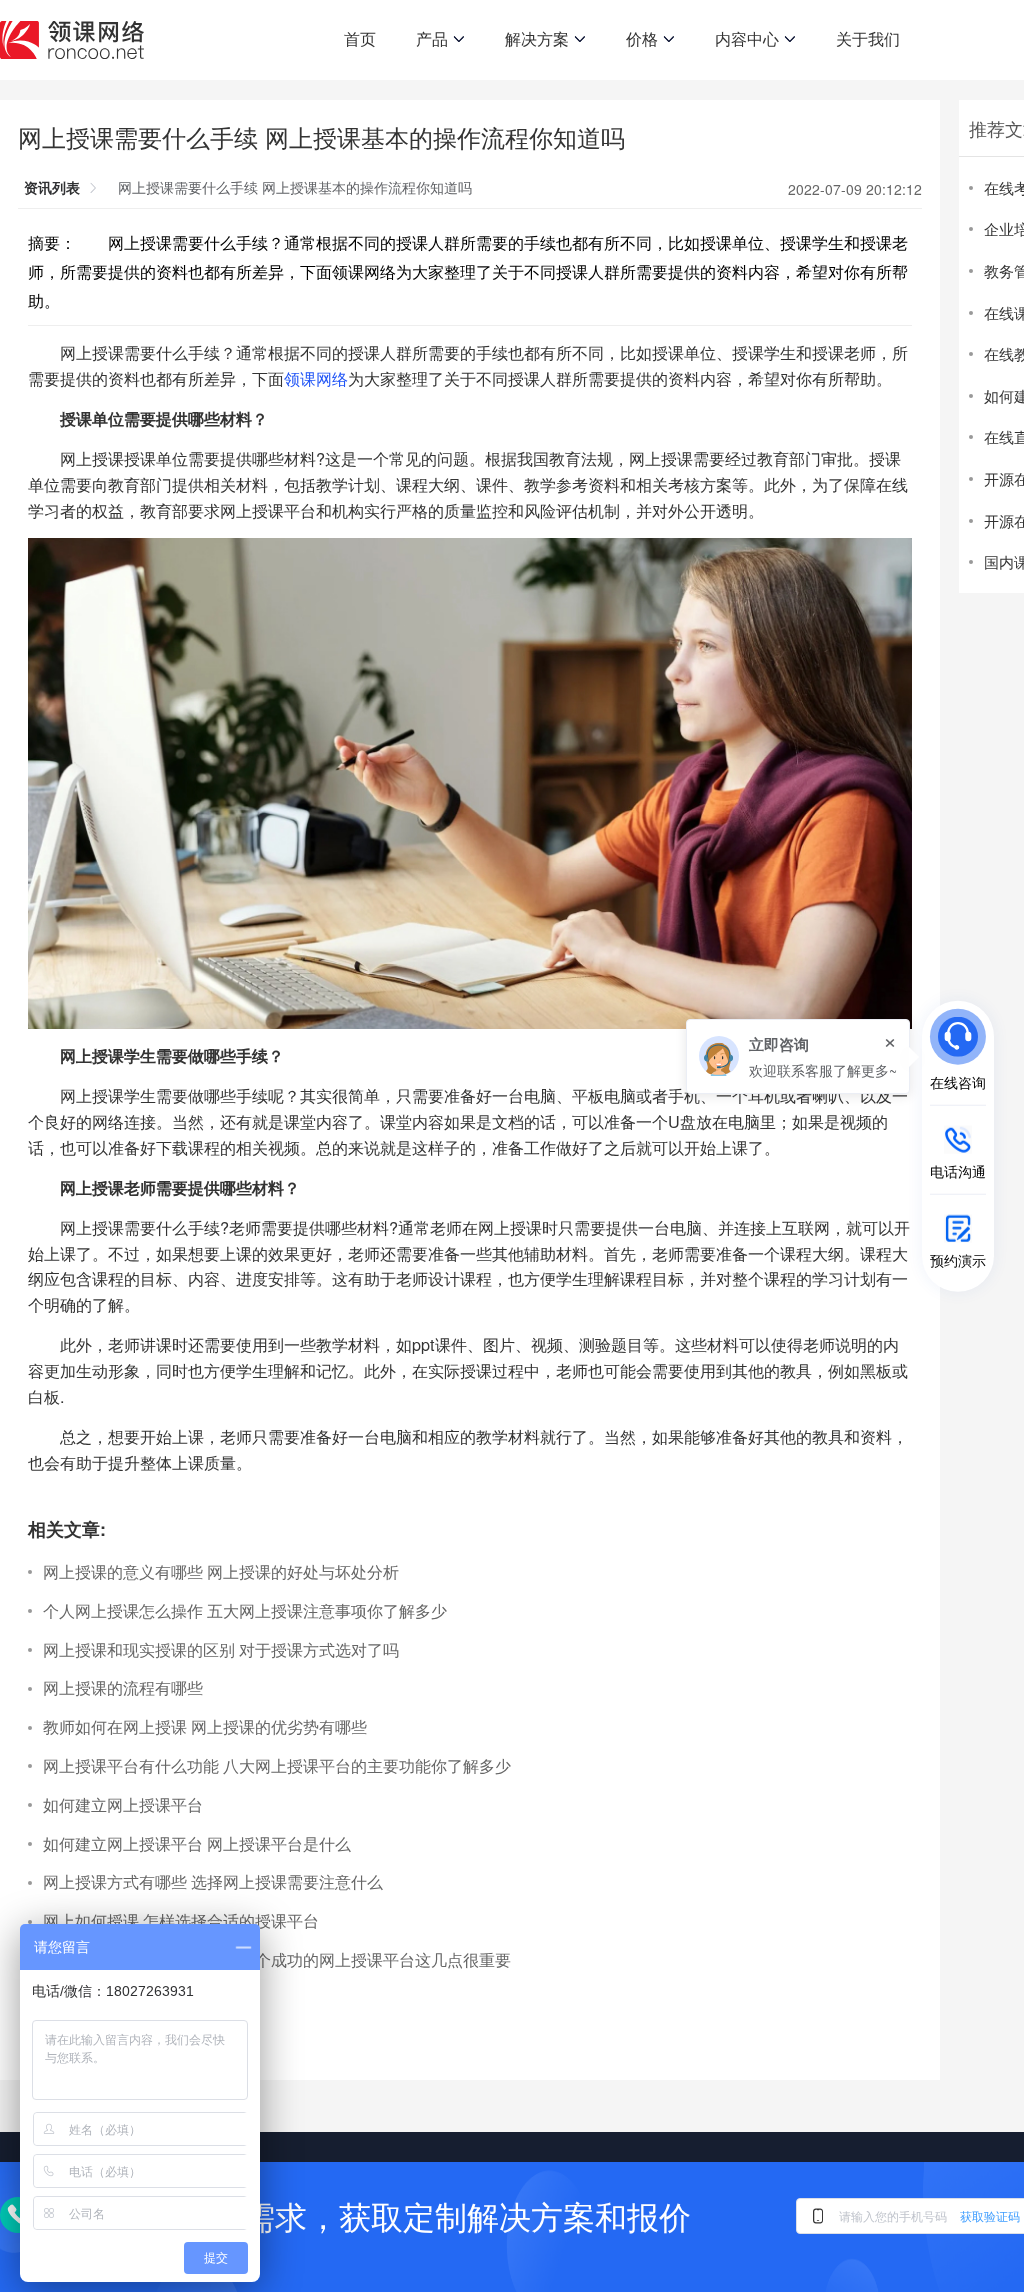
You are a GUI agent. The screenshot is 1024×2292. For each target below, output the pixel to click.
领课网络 (316, 378)
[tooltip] (798, 1056)
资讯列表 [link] (52, 187)
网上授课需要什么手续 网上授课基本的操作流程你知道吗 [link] (295, 187)
